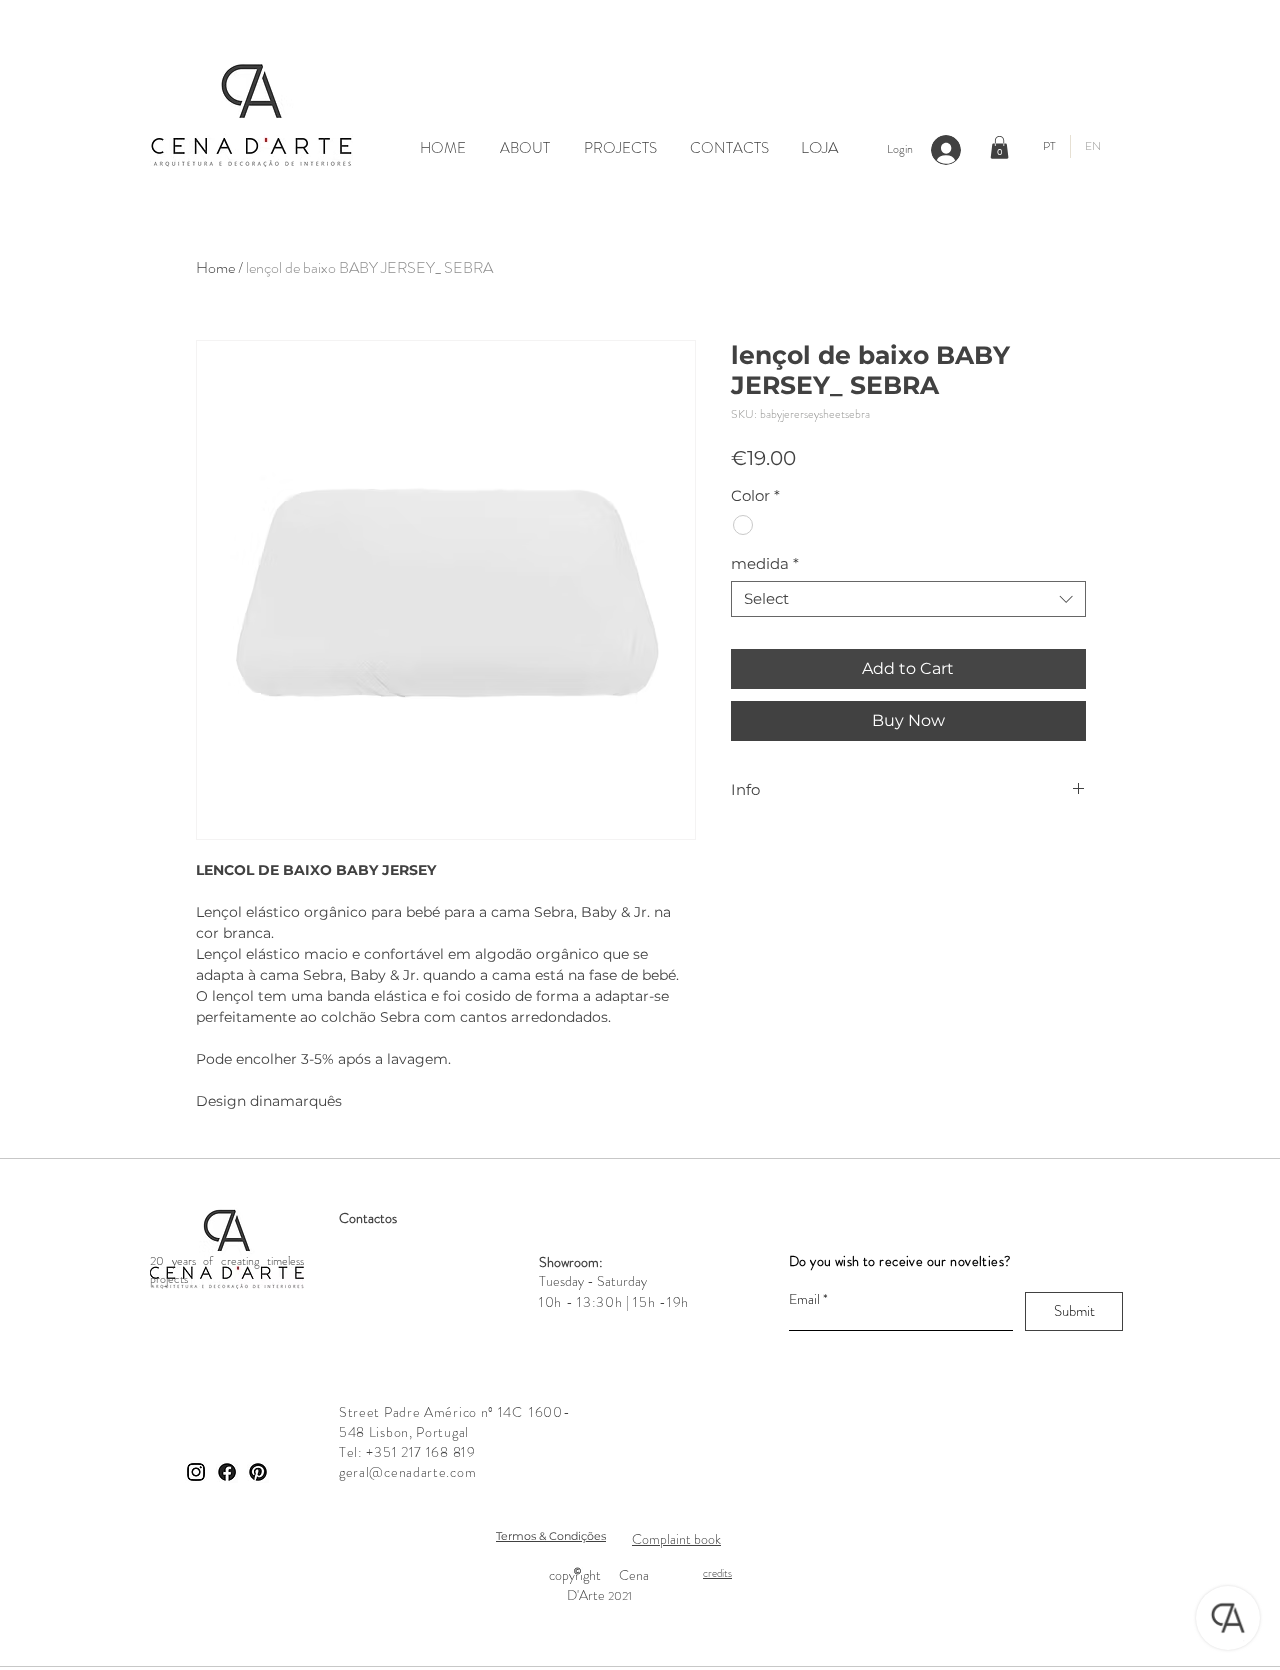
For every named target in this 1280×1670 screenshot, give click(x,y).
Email (804, 1299)
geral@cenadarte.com (407, 1472)
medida (765, 564)
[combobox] (908, 599)
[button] (999, 147)
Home (215, 267)
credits (717, 1573)
